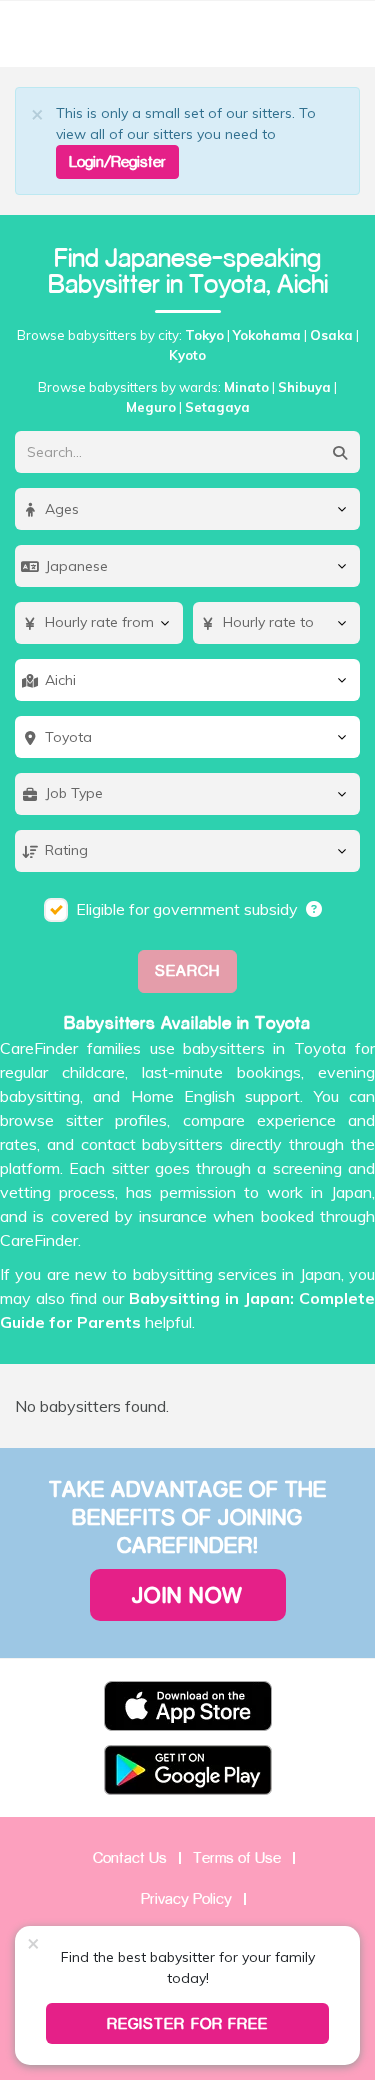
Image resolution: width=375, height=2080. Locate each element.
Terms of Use (237, 1857)
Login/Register (117, 161)
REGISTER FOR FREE (187, 2023)
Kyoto (187, 355)
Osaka (331, 335)
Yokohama (267, 335)
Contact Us (130, 1857)
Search (187, 970)
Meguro (151, 407)
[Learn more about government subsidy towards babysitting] (315, 909)
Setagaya (217, 407)
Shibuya (304, 387)
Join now (188, 1595)
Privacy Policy (186, 1898)
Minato (246, 387)
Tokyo (204, 335)
